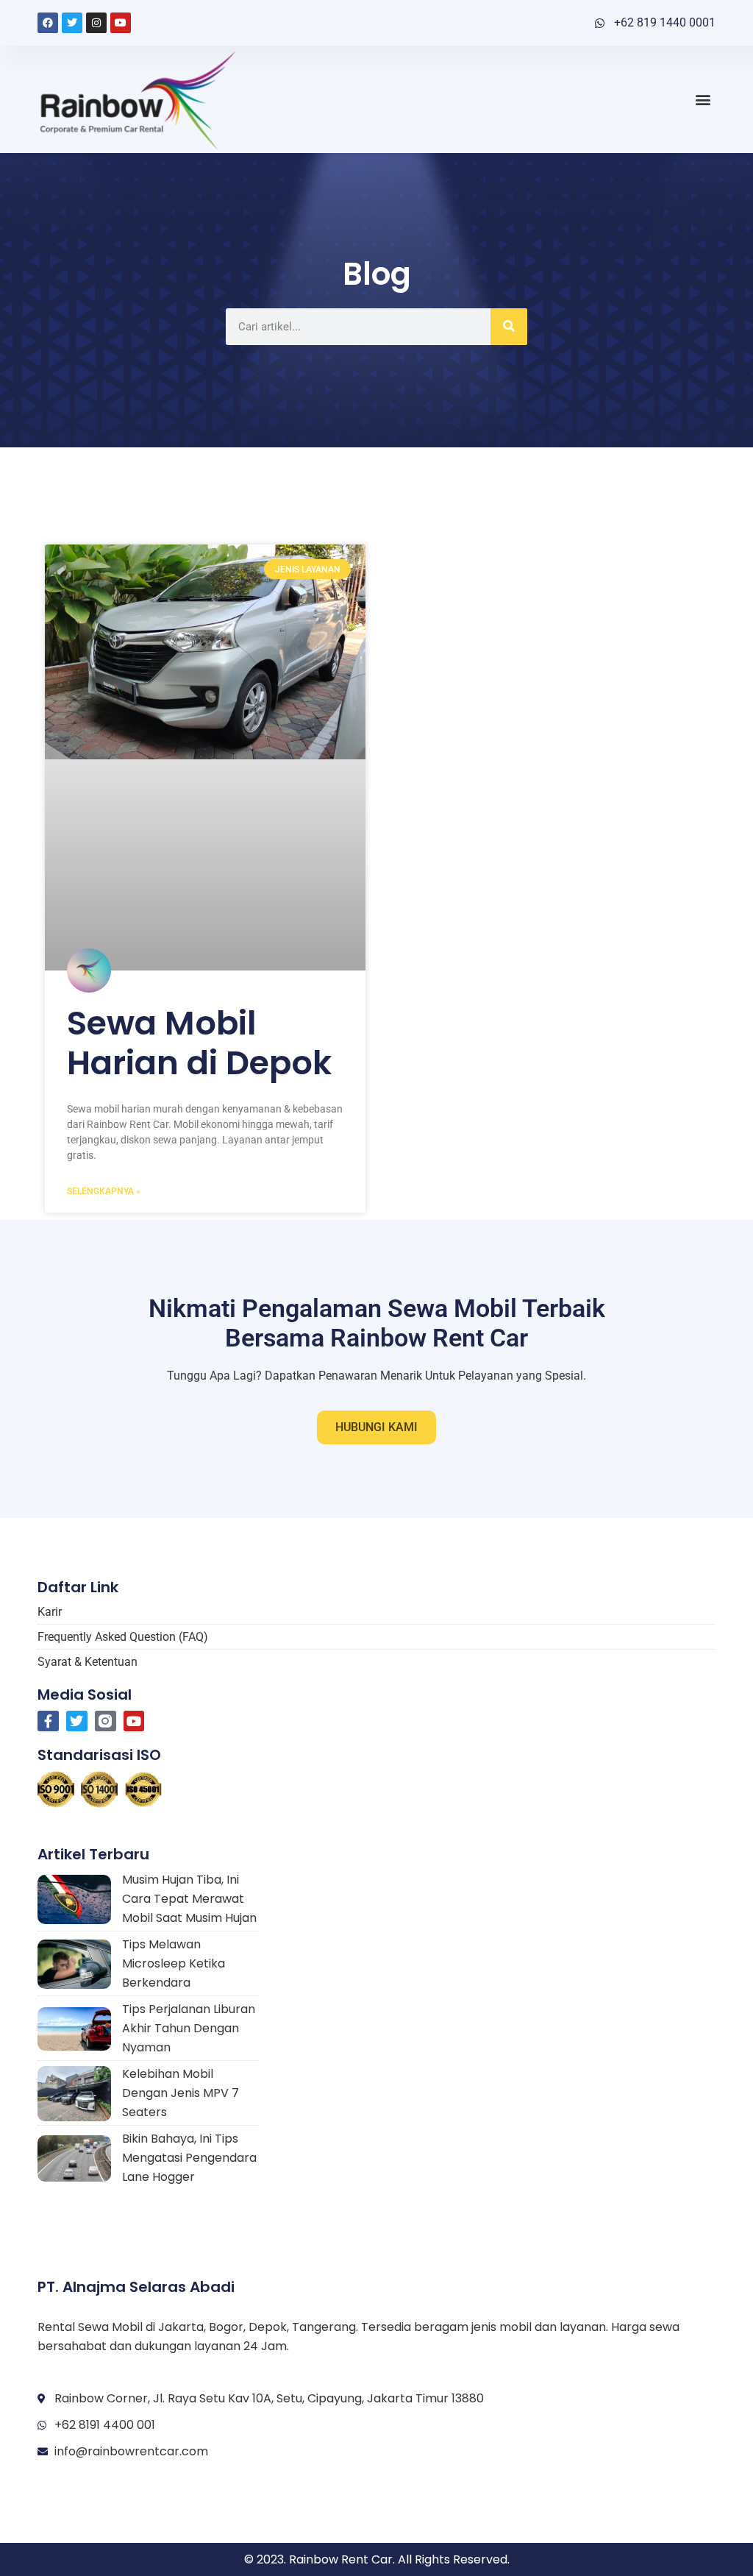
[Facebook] (48, 23)
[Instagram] (96, 23)
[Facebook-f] (48, 1721)
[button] (703, 99)
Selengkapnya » (104, 1191)
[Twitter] (72, 23)
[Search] (509, 327)
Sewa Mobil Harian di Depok (199, 1043)
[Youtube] (121, 23)
